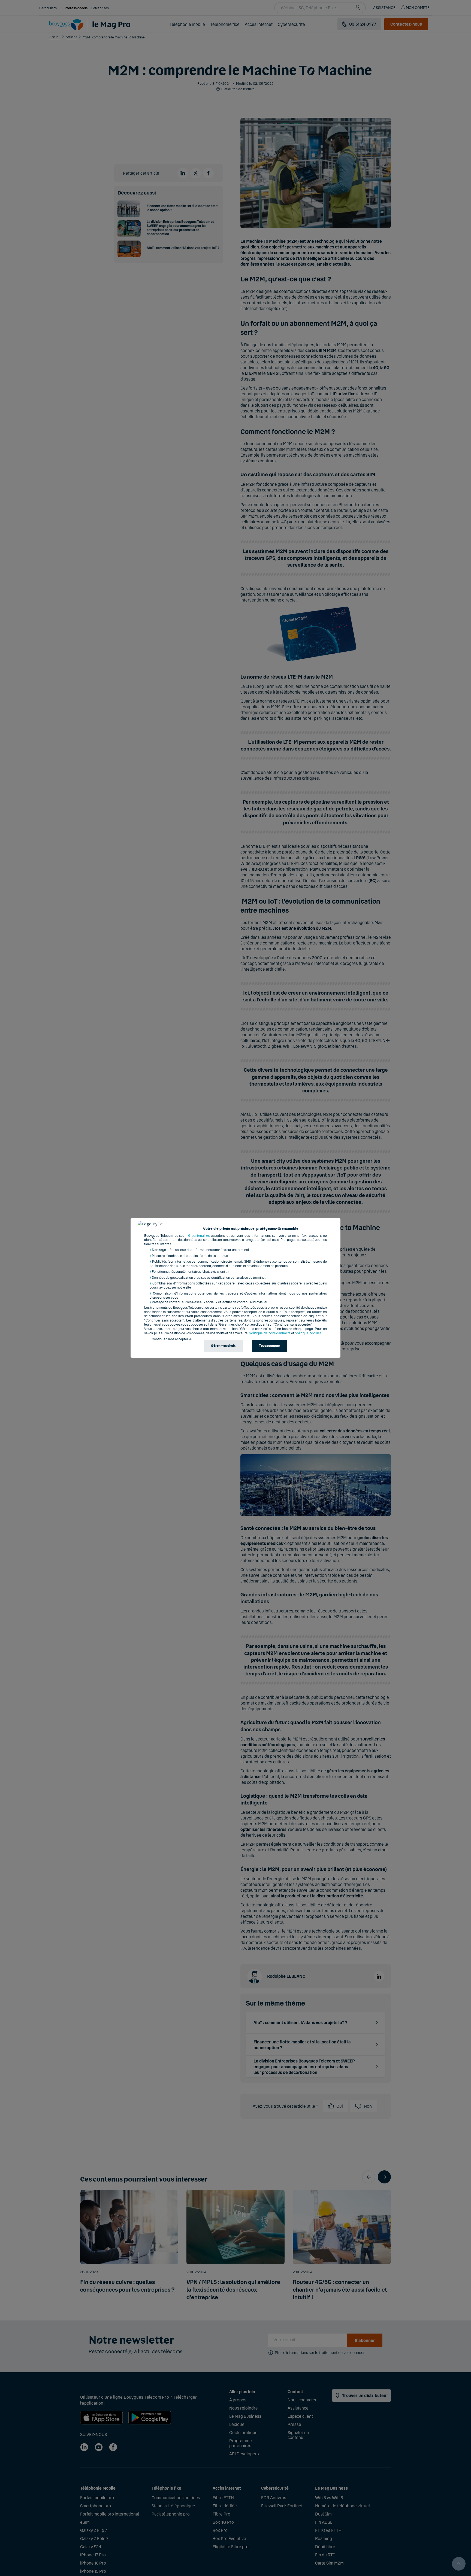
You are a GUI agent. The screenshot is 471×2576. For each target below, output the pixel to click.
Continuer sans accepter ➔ (172, 1339)
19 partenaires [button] (198, 1236)
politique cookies (308, 1333)
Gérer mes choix (223, 1346)
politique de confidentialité (270, 1333)
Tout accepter (270, 1346)
